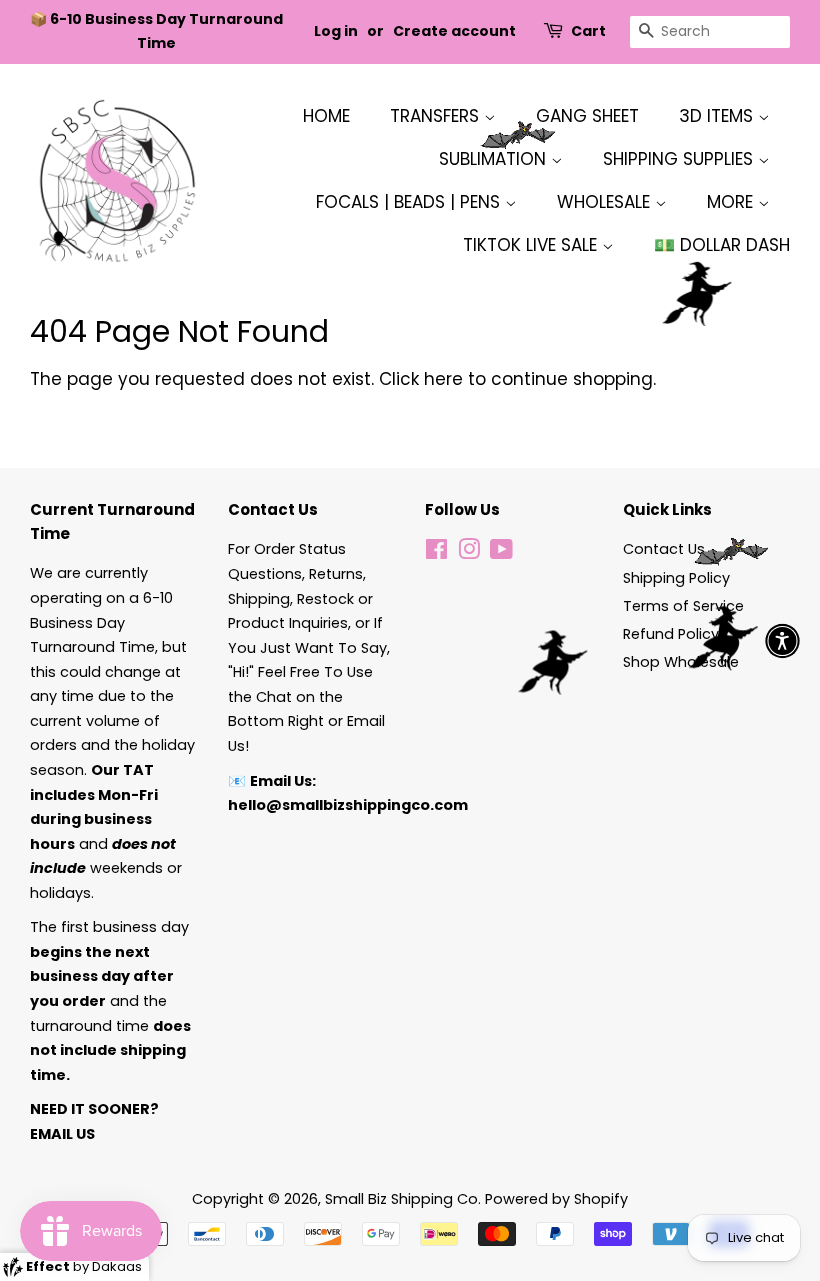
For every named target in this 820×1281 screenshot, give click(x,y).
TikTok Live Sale (532, 245)
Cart (588, 31)
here (443, 379)
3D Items (718, 116)
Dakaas (117, 1266)
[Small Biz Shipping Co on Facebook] (436, 553)
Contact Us (664, 549)
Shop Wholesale (681, 662)
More (732, 202)
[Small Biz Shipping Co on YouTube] (501, 553)
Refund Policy (671, 634)
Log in (336, 31)
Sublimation (495, 159)
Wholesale (606, 202)
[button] (782, 640)
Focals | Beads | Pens (410, 202)
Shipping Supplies (680, 159)
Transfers (437, 116)
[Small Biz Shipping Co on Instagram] (469, 553)
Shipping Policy (676, 578)
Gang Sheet (587, 116)
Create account (454, 31)
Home (326, 116)
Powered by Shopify (556, 1199)
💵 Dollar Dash (722, 245)
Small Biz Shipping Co (401, 1199)
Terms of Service (683, 606)
